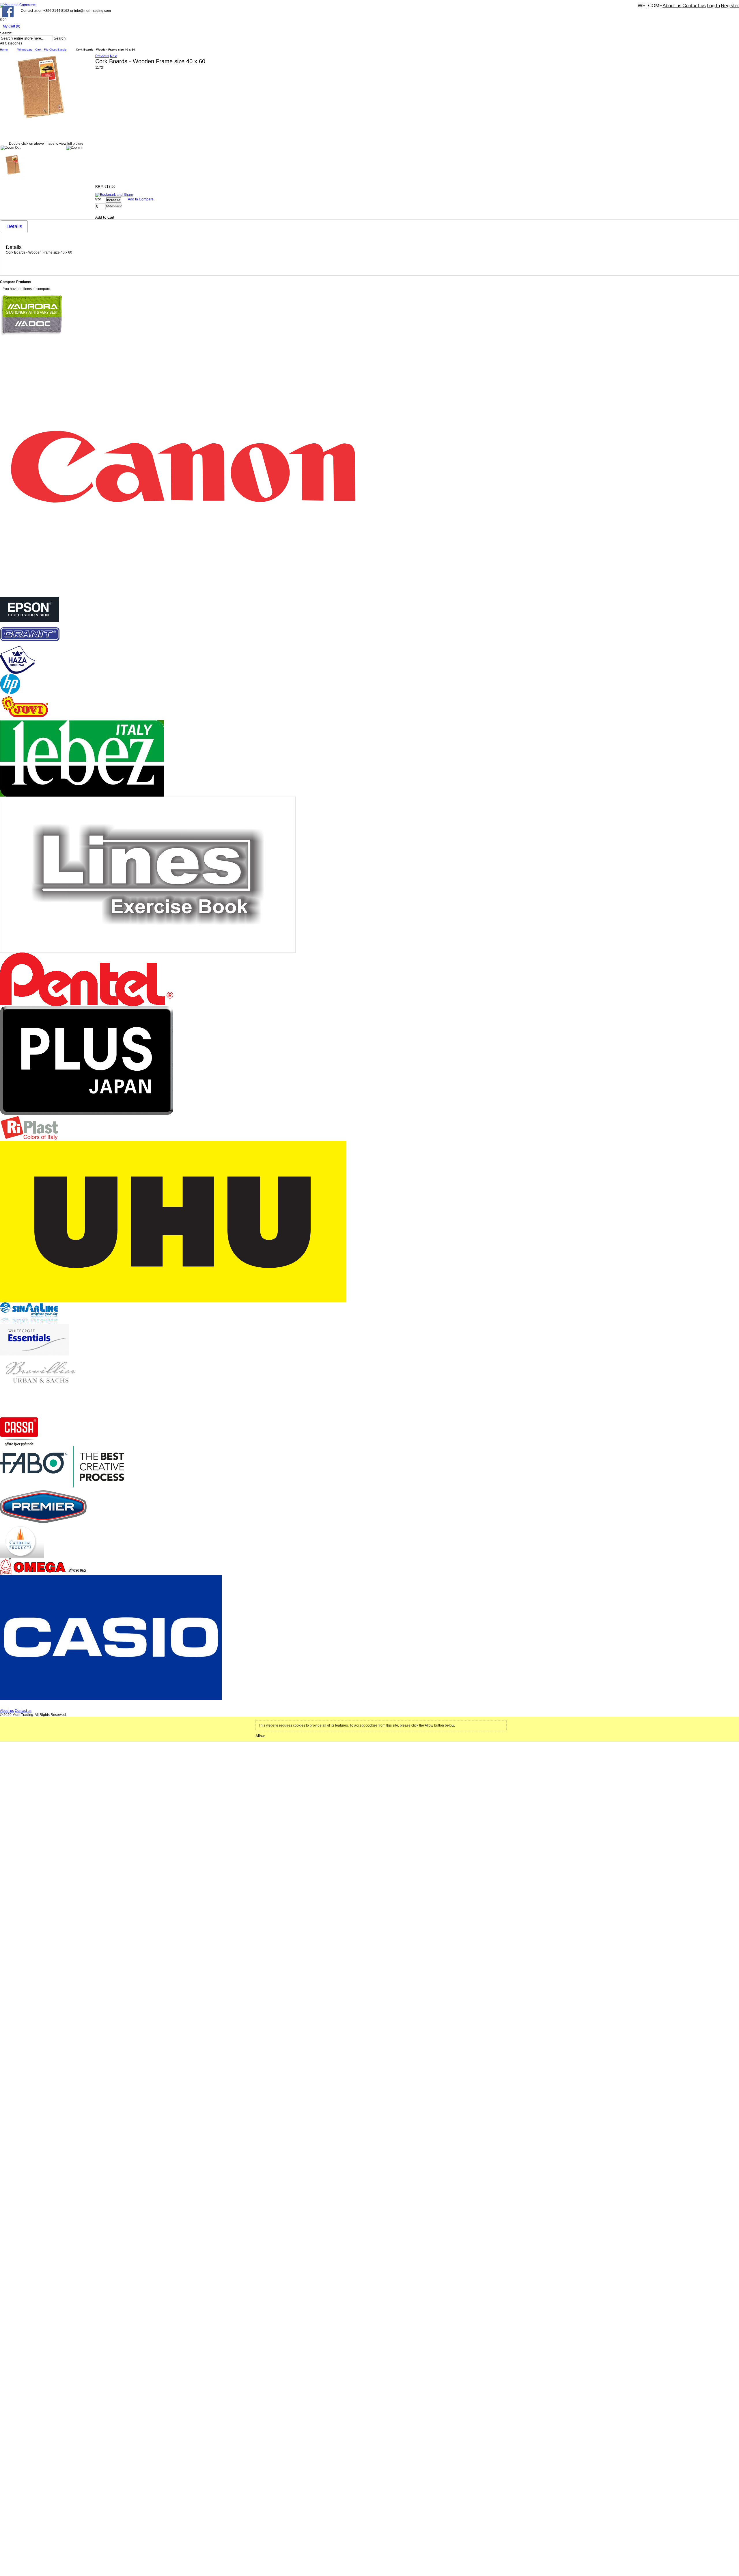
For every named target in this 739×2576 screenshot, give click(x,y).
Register (730, 6)
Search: (6, 33)
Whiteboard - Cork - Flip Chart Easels (42, 50)
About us (672, 6)
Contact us (694, 6)
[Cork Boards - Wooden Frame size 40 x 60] (13, 157)
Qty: (98, 199)
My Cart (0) (12, 26)
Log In (713, 6)
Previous (102, 56)
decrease (114, 205)
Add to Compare (141, 199)
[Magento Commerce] (18, 5)
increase (113, 200)
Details (14, 226)
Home (4, 50)
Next (114, 56)
